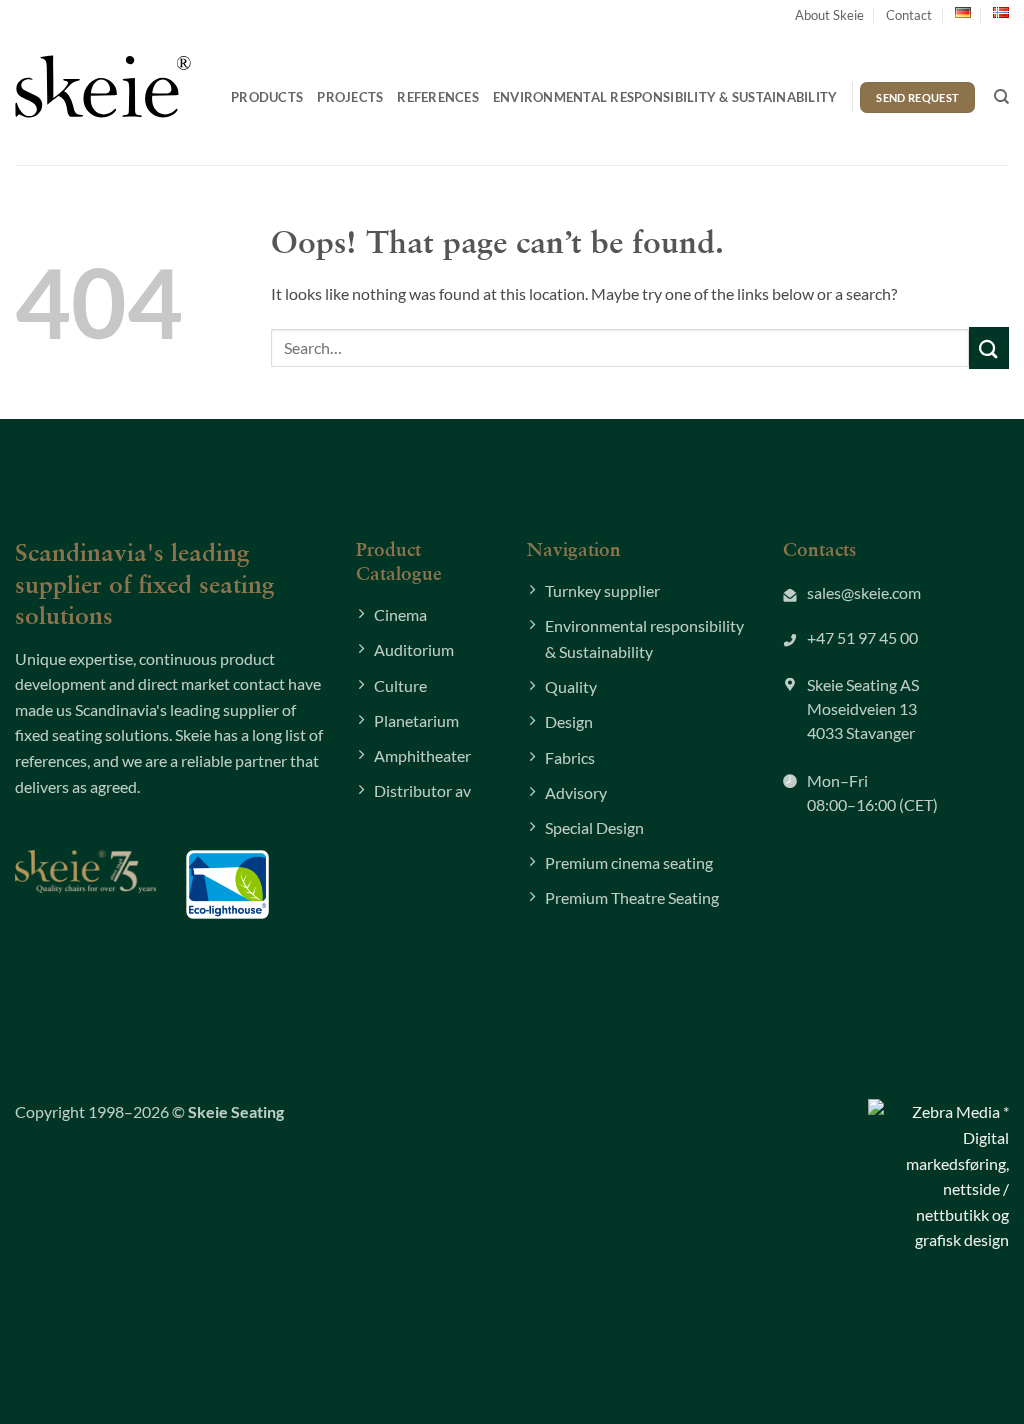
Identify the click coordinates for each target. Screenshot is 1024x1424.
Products (267, 97)
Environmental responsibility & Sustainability (665, 97)
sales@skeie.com (864, 592)
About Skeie (829, 15)
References (438, 97)
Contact (909, 15)
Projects (350, 97)
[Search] (1001, 97)
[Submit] (989, 347)
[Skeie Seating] (103, 86)
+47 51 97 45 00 (862, 637)
